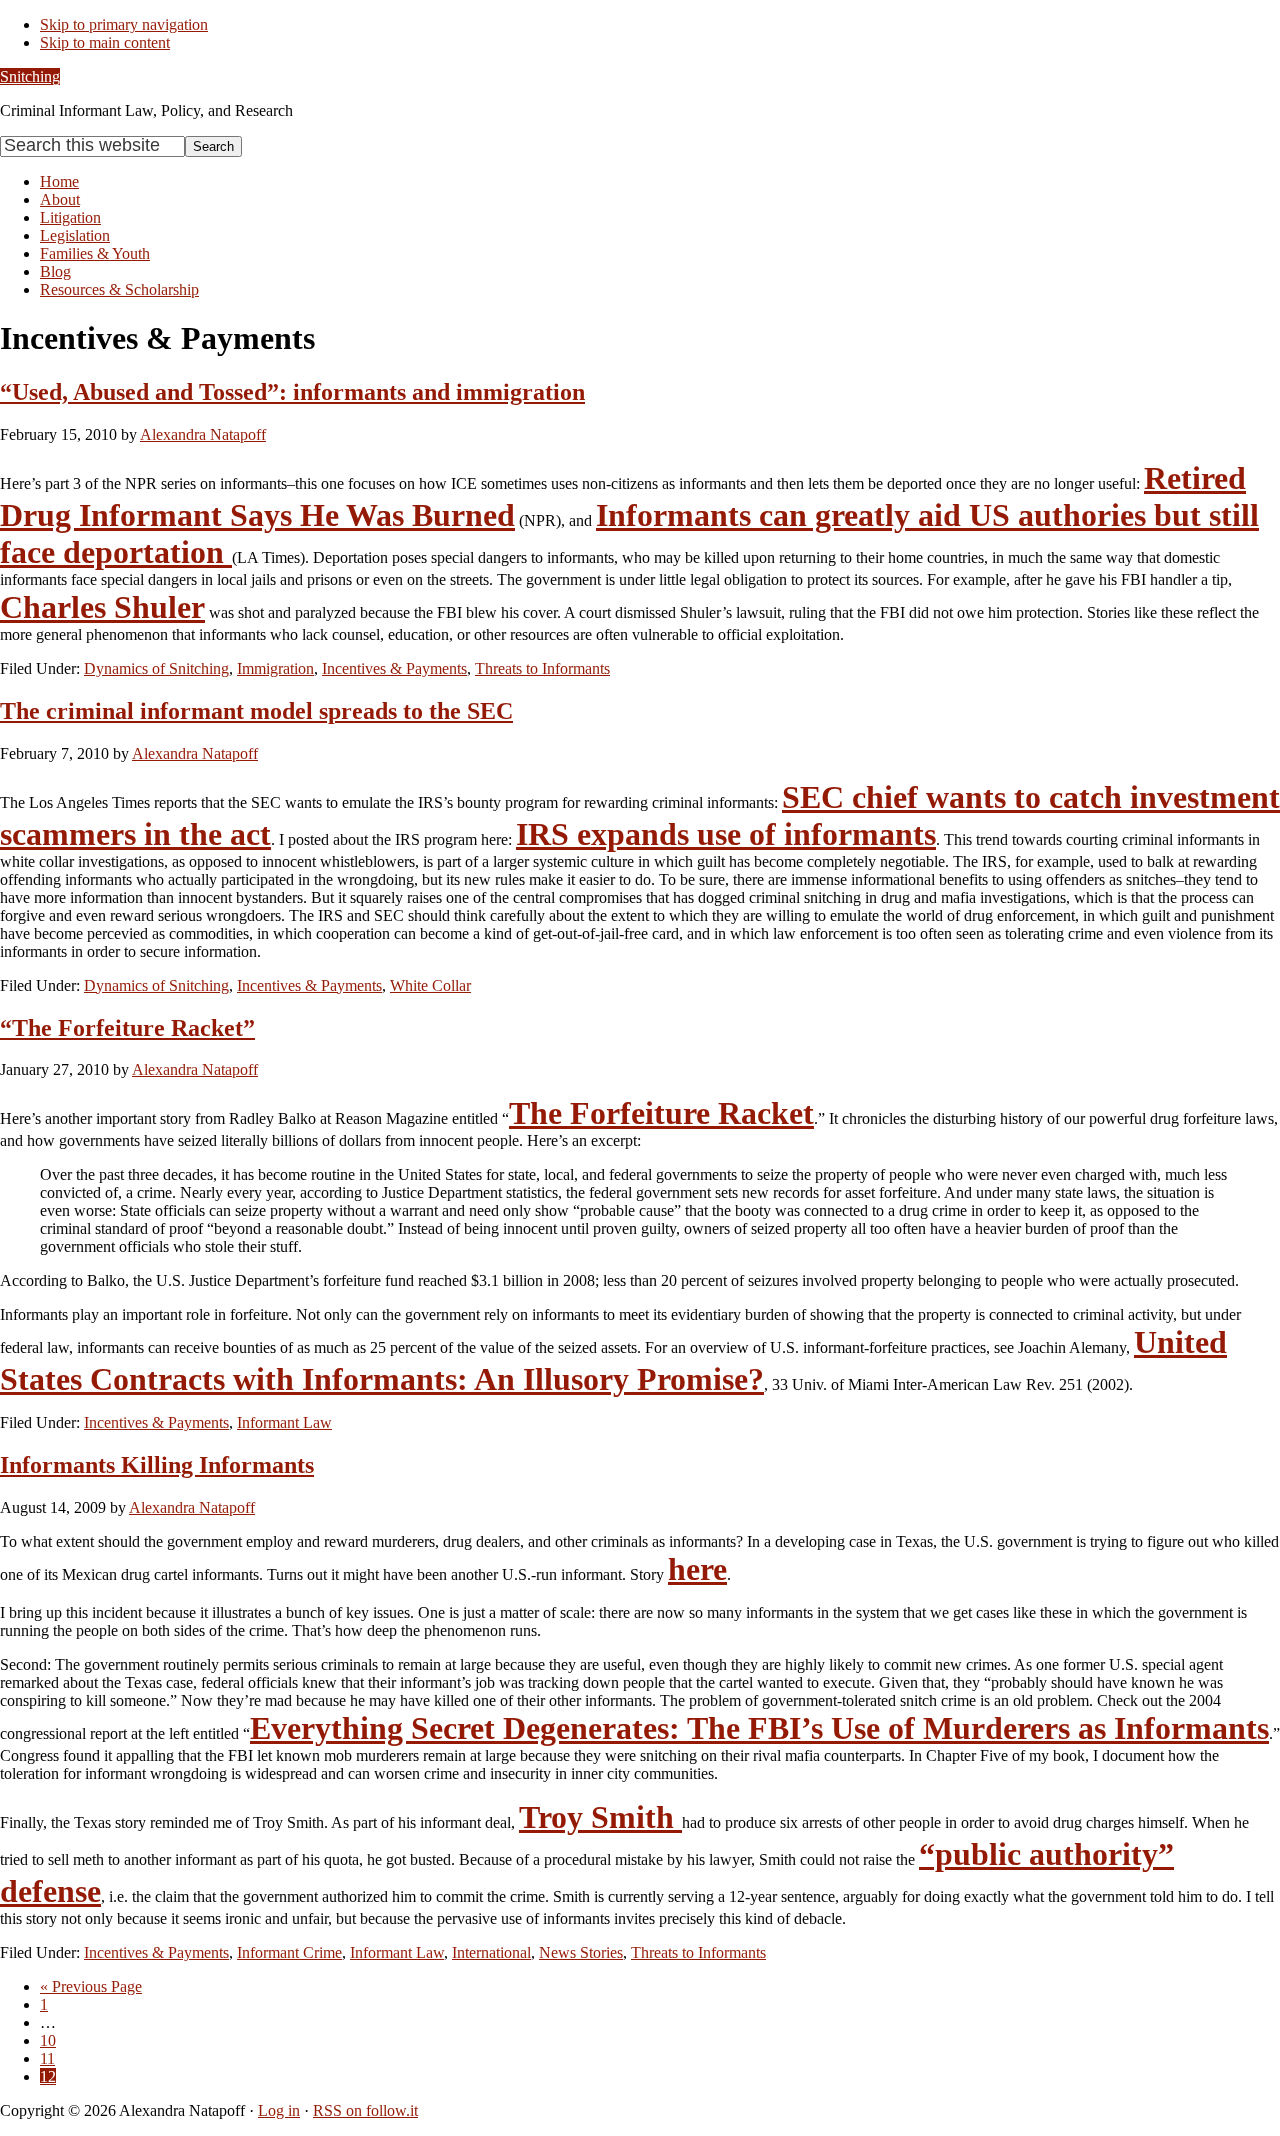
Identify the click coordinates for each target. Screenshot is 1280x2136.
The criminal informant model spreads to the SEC (256, 711)
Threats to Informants (542, 668)
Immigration (275, 668)
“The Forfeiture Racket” (127, 1028)
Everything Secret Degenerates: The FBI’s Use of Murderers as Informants (759, 1728)
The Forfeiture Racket (661, 1113)
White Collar (430, 985)
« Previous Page (91, 1986)
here (697, 1569)
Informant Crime (289, 1952)
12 (48, 2076)
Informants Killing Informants (157, 1465)
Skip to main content (105, 42)
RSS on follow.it (365, 2110)
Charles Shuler (102, 607)
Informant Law (284, 1422)
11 (47, 2058)
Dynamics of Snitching (156, 668)
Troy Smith (600, 1817)
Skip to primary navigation (124, 24)
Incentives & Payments (394, 668)
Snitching (30, 76)
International (491, 1952)
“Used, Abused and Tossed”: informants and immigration (292, 392)
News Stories (581, 1952)
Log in (279, 2110)
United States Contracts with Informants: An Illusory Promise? (613, 1360)
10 (48, 2040)
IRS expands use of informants (726, 834)
